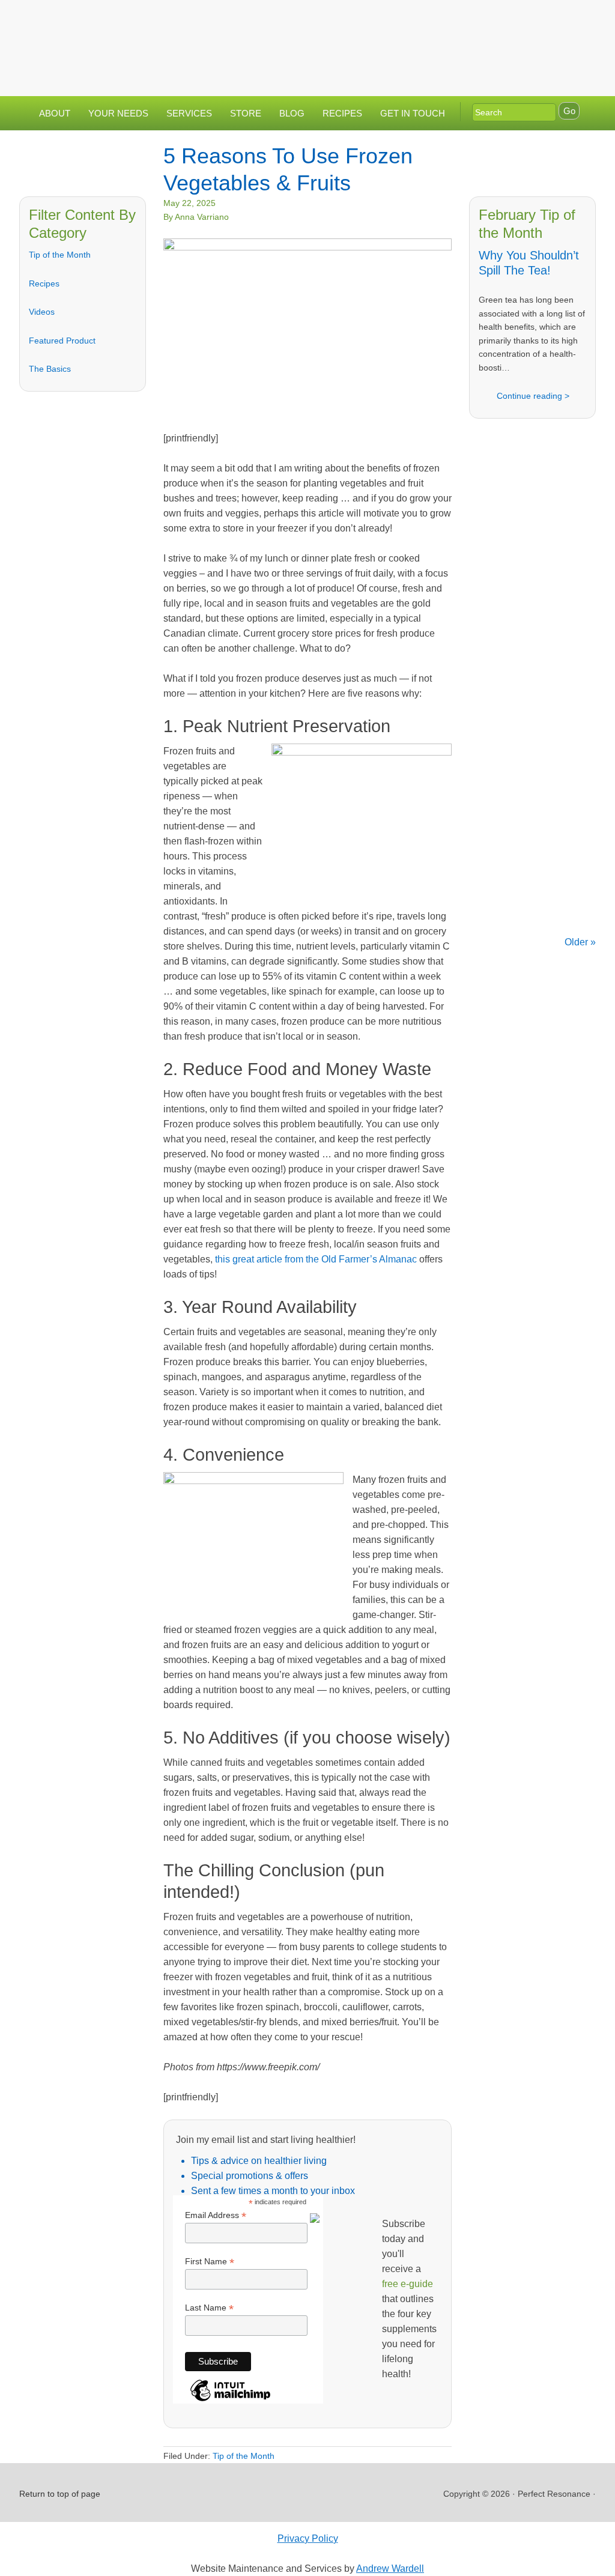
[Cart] (470, 43)
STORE (246, 113)
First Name (210, 2262)
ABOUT (55, 113)
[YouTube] (557, 20)
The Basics (50, 369)
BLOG (292, 113)
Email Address (216, 2215)
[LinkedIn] (533, 20)
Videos (42, 312)
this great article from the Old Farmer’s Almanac (316, 1259)
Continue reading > (533, 396)
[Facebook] (509, 20)
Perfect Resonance (288, 39)
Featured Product (62, 341)
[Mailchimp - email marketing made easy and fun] (230, 2400)
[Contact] (485, 20)
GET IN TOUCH (413, 113)
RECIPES (342, 113)
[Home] (461, 20)
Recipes (44, 283)
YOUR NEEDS (118, 113)
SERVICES (189, 113)
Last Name (209, 2308)
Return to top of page (60, 2494)
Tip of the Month (60, 255)
